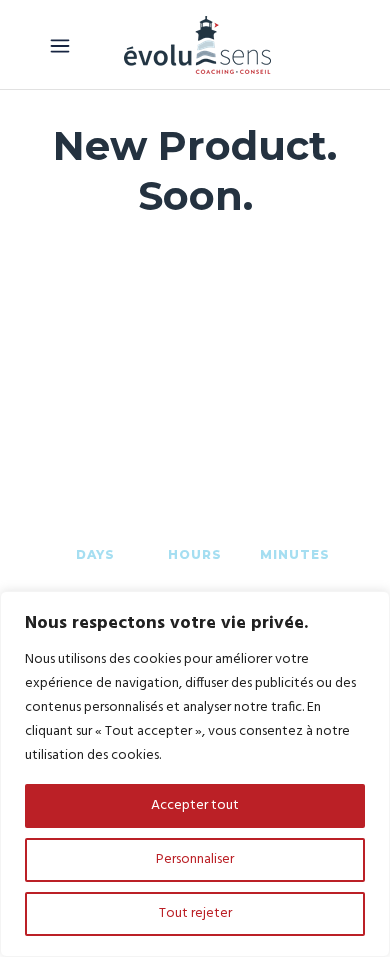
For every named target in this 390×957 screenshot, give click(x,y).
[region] (195, 774)
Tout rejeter (195, 913)
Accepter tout (195, 805)
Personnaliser (195, 859)
